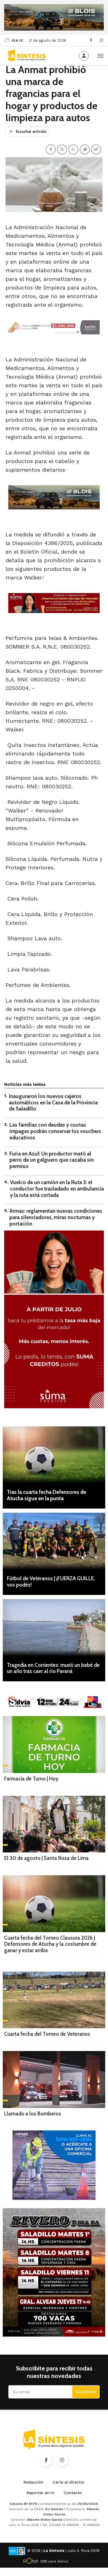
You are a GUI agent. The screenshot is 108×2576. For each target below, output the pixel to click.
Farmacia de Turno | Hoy (31, 1779)
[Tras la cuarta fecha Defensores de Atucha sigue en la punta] (54, 1455)
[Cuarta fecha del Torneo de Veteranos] (54, 2000)
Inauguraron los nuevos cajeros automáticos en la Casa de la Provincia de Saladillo (53, 1103)
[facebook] (91, 40)
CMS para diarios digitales (54, 2562)
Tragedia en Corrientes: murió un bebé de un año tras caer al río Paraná (53, 1668)
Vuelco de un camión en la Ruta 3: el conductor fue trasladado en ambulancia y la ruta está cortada (57, 1189)
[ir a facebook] (46, 2460)
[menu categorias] (101, 55)
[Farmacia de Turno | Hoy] (54, 1745)
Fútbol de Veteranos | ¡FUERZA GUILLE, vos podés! (51, 1582)
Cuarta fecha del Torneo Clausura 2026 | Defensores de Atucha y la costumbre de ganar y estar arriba (50, 1944)
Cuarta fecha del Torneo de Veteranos (47, 2034)
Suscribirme (86, 2392)
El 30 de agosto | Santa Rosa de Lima (46, 1858)
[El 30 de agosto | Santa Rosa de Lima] (54, 1824)
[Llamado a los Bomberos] (54, 2079)
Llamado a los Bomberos (33, 2114)
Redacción (34, 2482)
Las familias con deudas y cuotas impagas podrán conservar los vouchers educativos (55, 1131)
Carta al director (69, 2482)
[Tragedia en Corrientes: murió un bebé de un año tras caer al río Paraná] (54, 1628)
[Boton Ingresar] (84, 56)
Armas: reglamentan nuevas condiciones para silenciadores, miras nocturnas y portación (56, 1217)
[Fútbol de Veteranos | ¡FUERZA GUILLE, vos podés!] (54, 1541)
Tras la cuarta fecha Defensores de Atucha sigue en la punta (47, 1495)
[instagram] (101, 40)
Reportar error (41, 2493)
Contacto (73, 2493)
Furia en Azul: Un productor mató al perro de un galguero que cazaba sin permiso (52, 1160)
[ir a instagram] (62, 2460)
